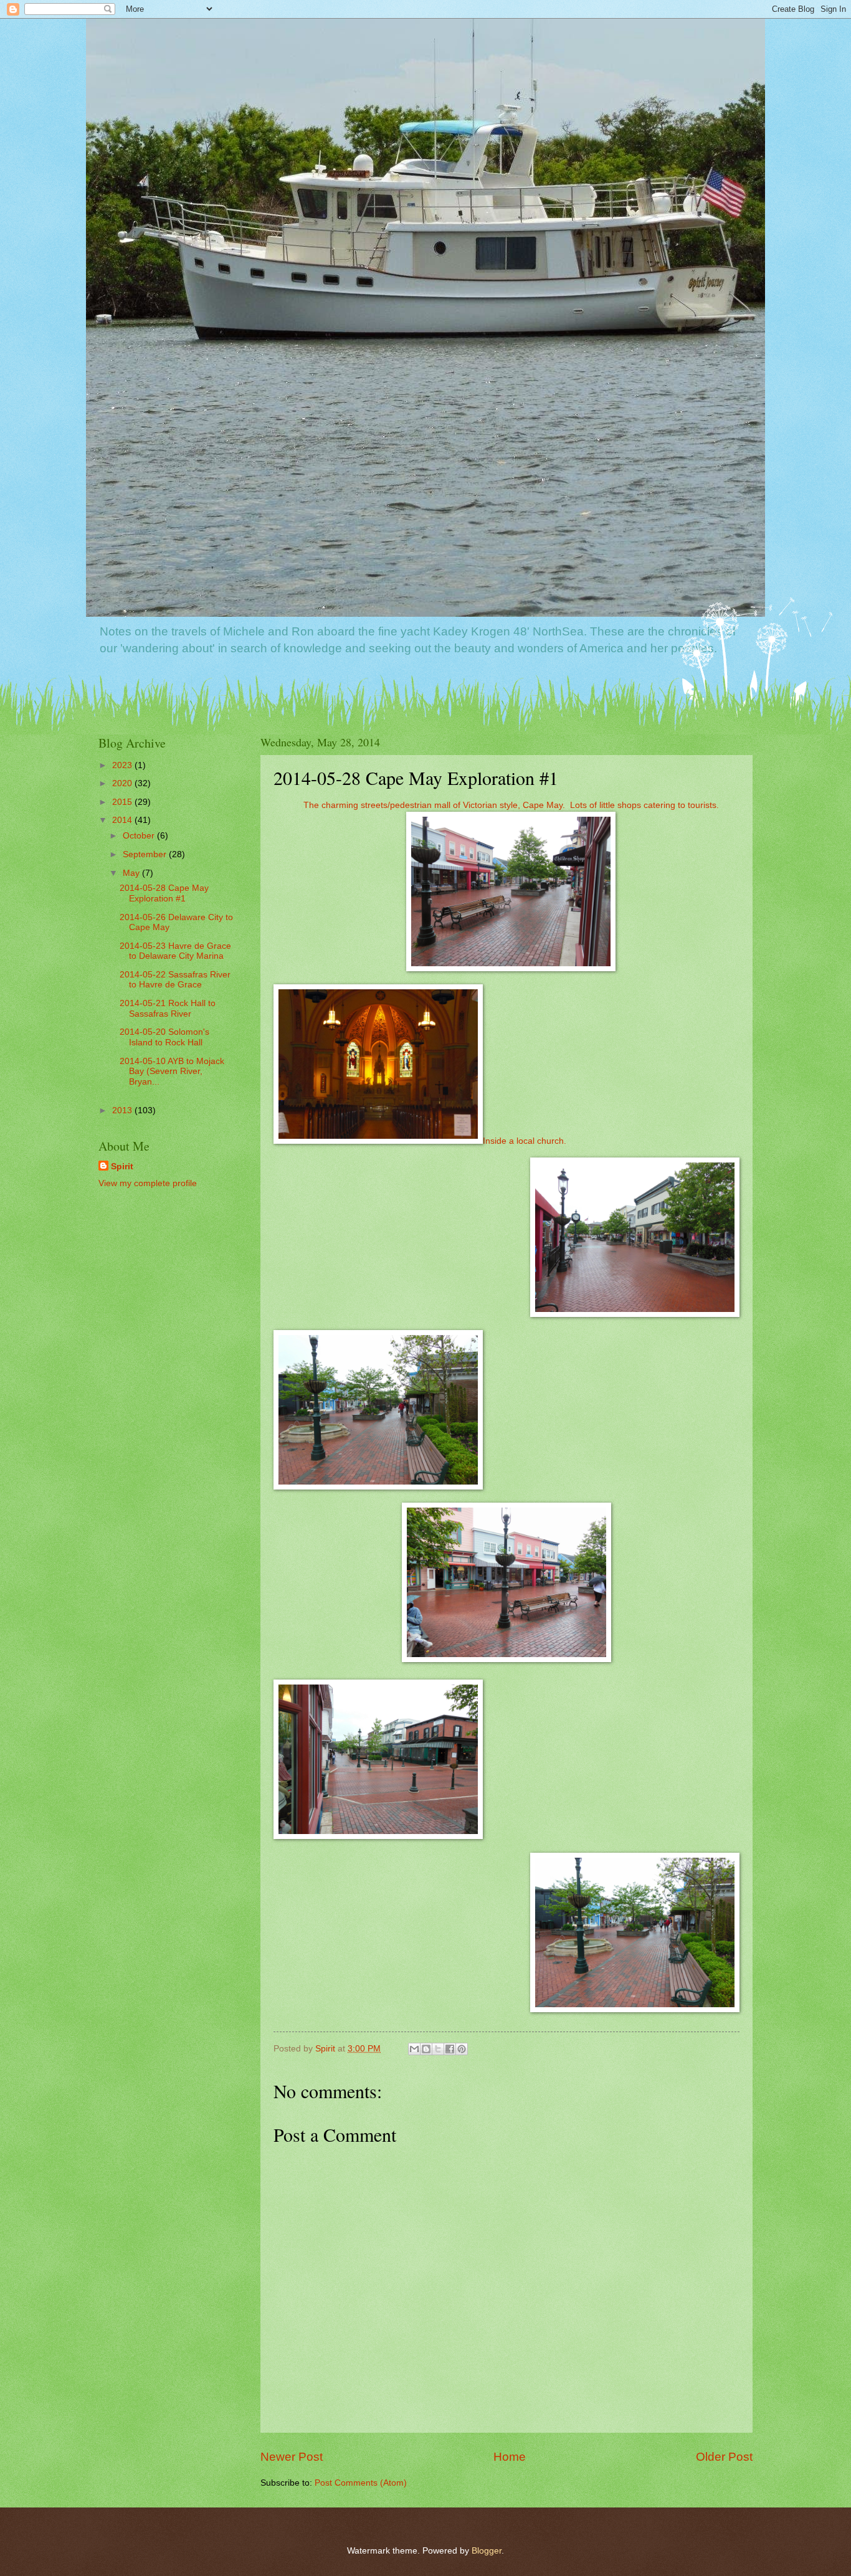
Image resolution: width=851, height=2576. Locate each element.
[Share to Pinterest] (462, 2049)
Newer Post (292, 2457)
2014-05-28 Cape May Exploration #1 (164, 893)
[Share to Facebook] (450, 2049)
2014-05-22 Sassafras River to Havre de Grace (175, 980)
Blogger (487, 2551)
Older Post (724, 2457)
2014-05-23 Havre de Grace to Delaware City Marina (175, 951)
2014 (123, 820)
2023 (123, 765)
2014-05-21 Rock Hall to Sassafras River (168, 1009)
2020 (123, 783)
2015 (123, 802)
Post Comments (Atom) (361, 2483)
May (132, 873)
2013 (123, 1110)
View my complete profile (148, 1183)
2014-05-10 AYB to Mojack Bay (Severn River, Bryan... (172, 1072)
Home (510, 2457)
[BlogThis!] (426, 2049)
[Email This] (414, 2049)
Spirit (122, 1167)
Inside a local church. (525, 1141)
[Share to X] (438, 2049)
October (140, 836)
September (146, 854)
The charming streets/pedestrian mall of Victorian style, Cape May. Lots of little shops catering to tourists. (511, 805)
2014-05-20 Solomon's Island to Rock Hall (164, 1037)
